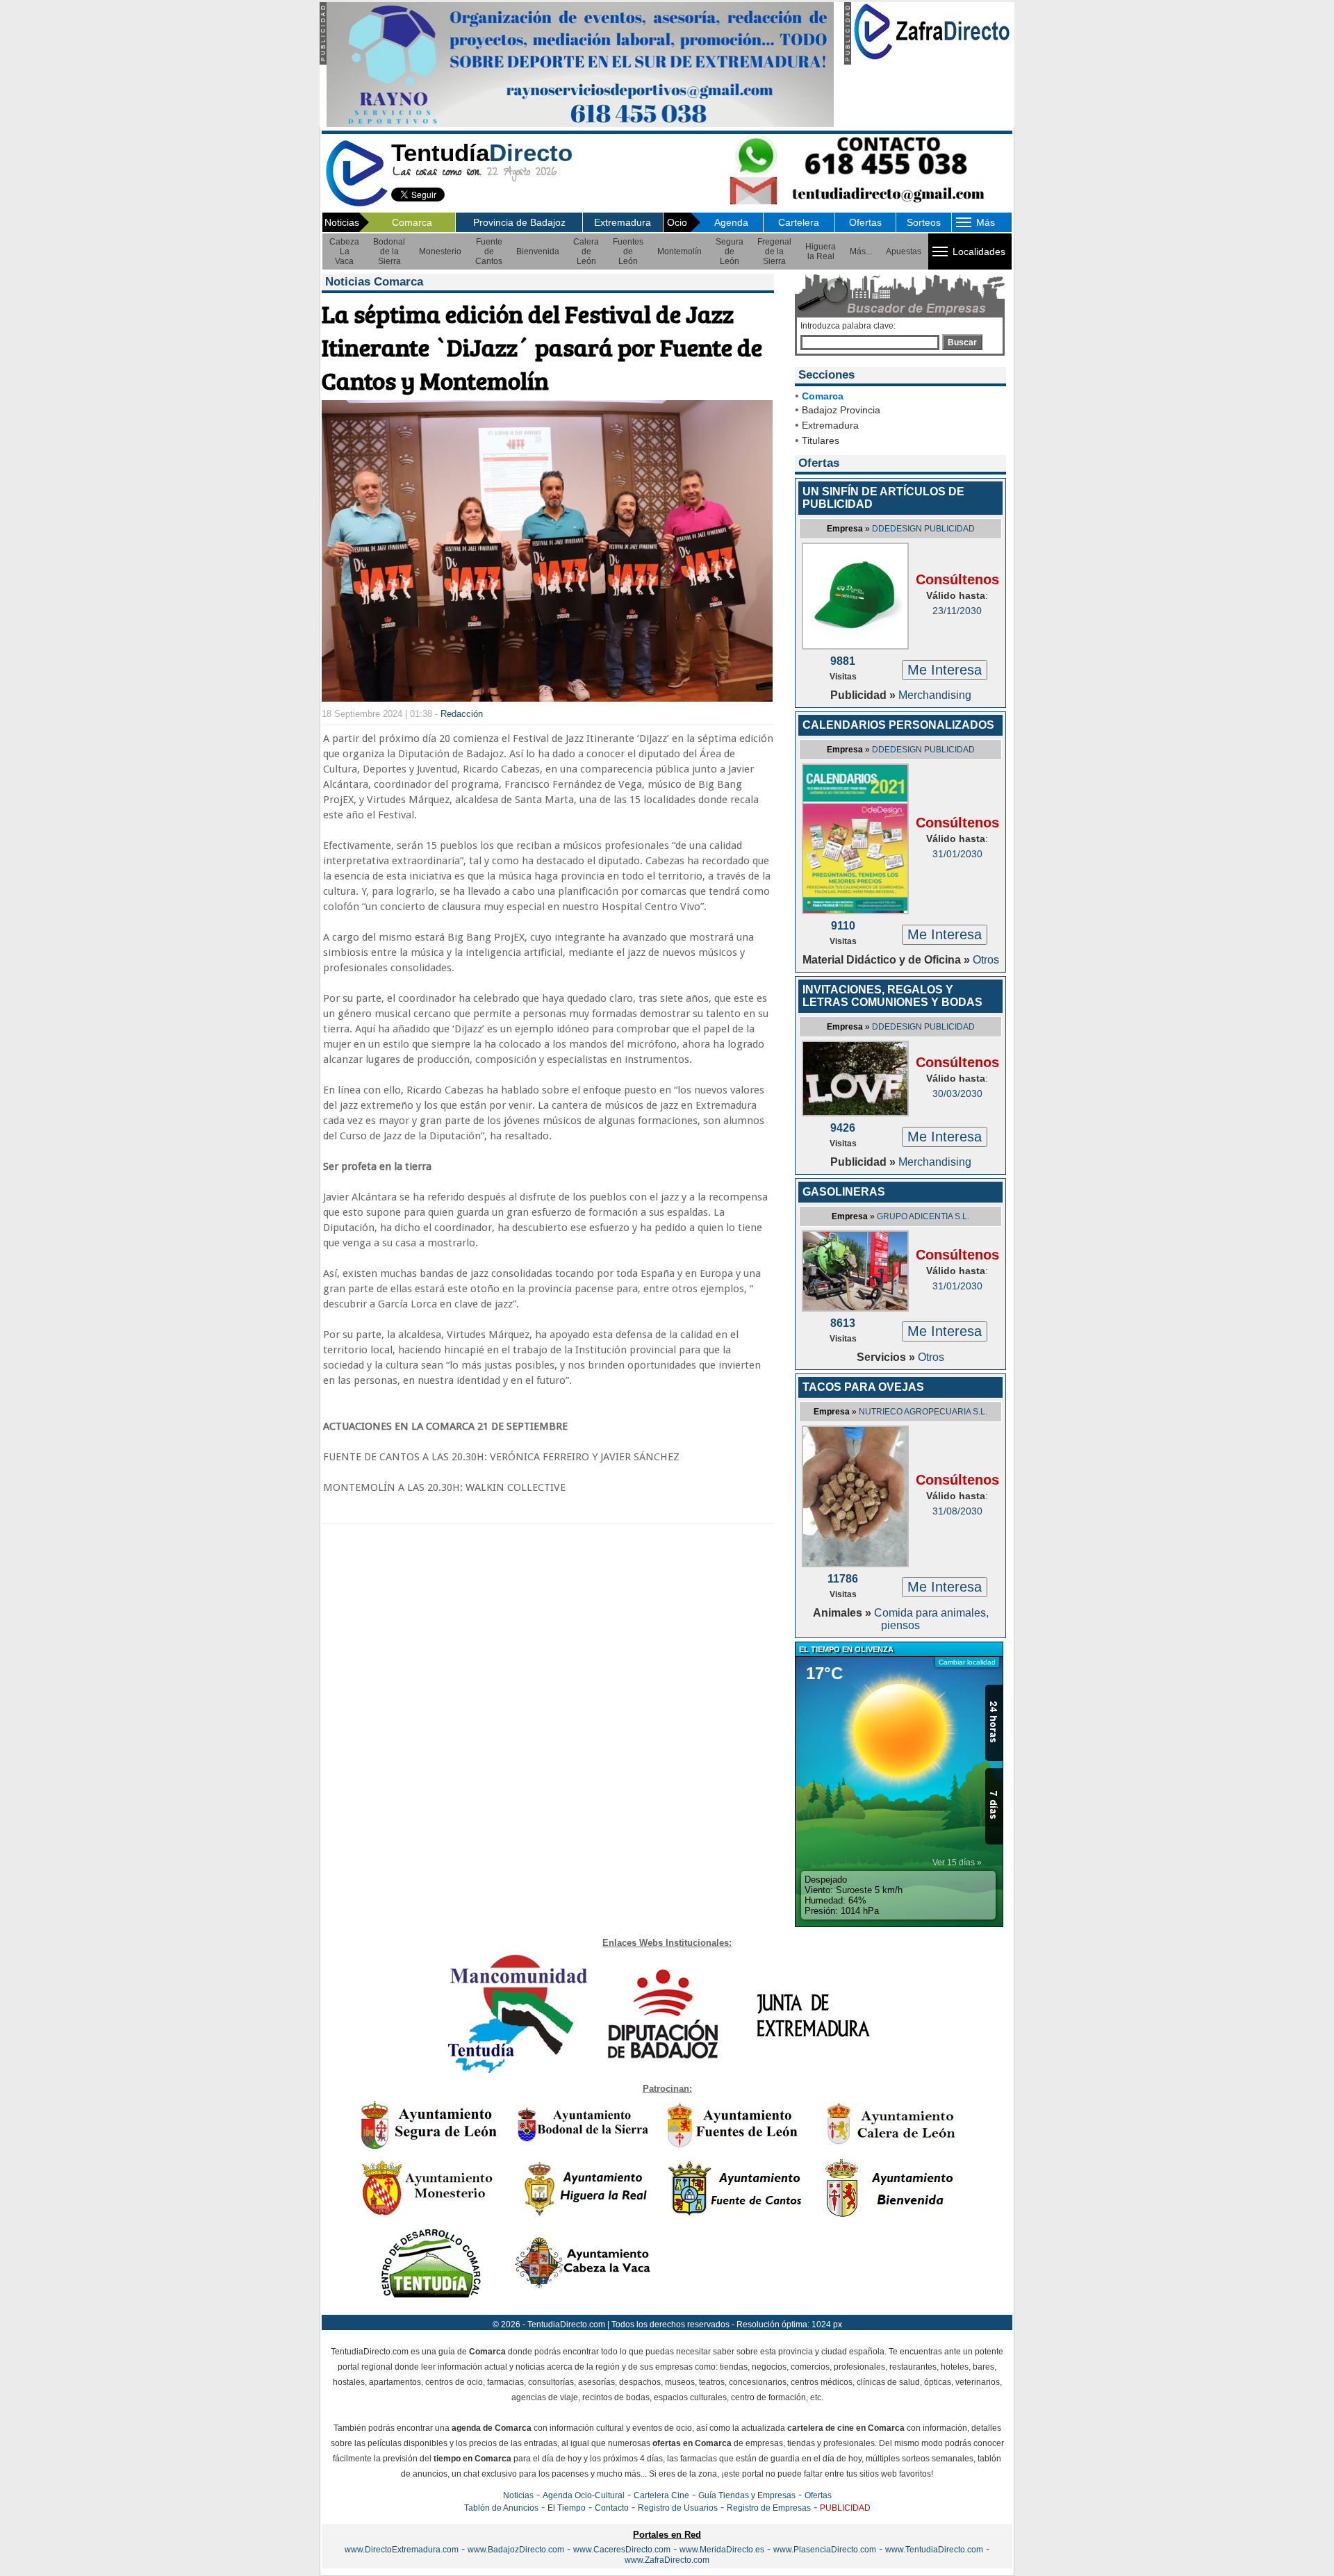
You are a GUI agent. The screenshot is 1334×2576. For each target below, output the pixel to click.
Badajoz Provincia (841, 410)
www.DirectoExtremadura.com (402, 2550)
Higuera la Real (821, 251)
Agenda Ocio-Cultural (584, 2495)
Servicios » (887, 1357)
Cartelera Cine (661, 2495)
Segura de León (730, 251)
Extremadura (623, 222)
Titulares (821, 440)
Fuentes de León (628, 251)
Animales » (843, 1613)
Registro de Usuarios (678, 2508)
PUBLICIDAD (845, 2508)
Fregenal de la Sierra (774, 251)
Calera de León (586, 251)
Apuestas (904, 251)
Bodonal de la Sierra (389, 251)
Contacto (612, 2508)
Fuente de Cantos (489, 251)
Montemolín (680, 251)
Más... (861, 251)
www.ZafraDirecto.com (667, 2560)
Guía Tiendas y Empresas (747, 2495)
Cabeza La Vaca (344, 251)
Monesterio (440, 251)
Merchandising (935, 695)
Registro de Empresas (769, 2508)
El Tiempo (567, 2508)
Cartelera (799, 222)
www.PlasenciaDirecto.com (825, 2550)
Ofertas (865, 222)
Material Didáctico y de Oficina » (888, 960)
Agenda (731, 222)
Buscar (962, 342)
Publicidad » (864, 695)
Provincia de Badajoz (519, 222)
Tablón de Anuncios (501, 2508)
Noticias (518, 2495)
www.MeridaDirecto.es (722, 2550)
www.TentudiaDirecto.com (934, 2550)
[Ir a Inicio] (356, 204)
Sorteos (924, 222)
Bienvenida (538, 251)
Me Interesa (945, 670)
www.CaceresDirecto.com (622, 2550)
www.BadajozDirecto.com (516, 2550)
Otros (986, 960)
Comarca (412, 222)
